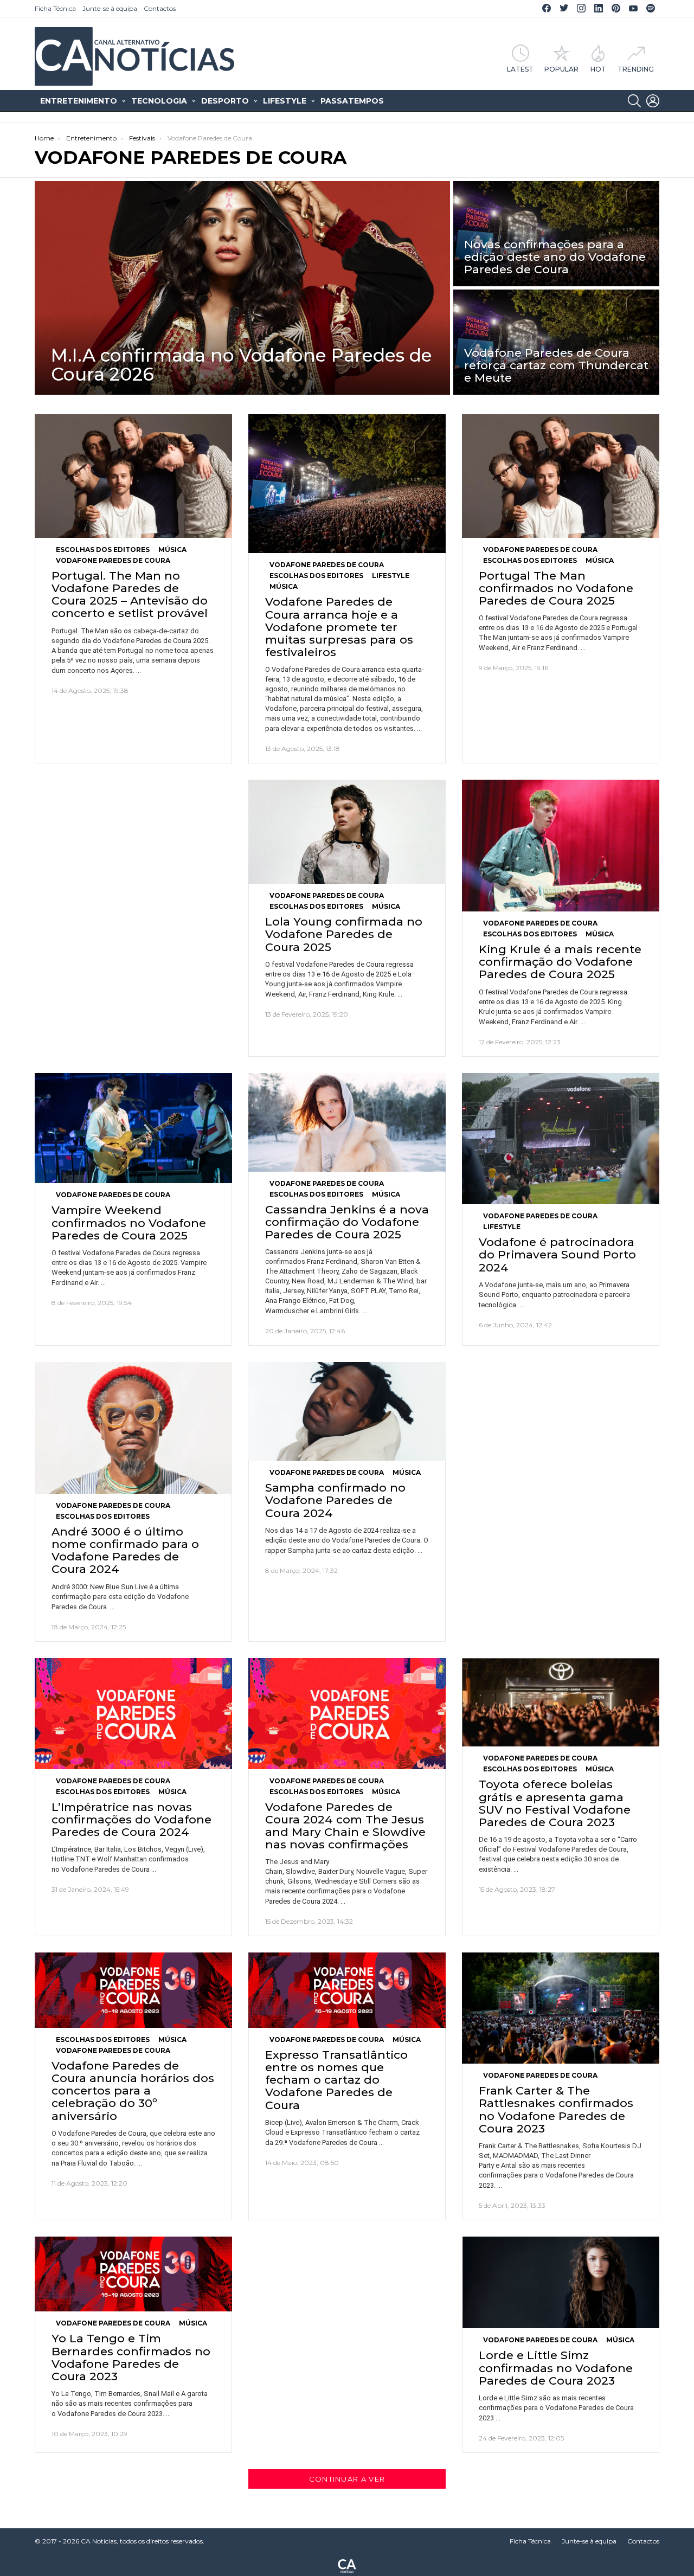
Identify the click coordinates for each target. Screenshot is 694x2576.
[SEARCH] (634, 101)
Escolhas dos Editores (103, 550)
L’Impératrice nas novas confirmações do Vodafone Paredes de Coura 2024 (131, 1819)
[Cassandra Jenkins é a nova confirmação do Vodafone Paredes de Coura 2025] (347, 1122)
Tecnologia (159, 101)
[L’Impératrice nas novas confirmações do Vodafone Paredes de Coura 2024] (133, 1714)
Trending (636, 69)
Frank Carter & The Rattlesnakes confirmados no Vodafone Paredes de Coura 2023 (556, 2109)
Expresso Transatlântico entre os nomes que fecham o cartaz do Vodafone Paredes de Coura (336, 2080)
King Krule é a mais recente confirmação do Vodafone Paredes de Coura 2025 (560, 962)
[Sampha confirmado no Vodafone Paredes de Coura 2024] (347, 1411)
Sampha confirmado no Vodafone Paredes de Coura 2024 (335, 1500)
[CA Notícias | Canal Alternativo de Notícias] (347, 2565)
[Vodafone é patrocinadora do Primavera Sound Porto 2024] (561, 1139)
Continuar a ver (347, 2479)
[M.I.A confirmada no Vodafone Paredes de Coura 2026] (242, 288)
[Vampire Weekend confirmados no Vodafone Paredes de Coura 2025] (133, 1128)
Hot (598, 69)
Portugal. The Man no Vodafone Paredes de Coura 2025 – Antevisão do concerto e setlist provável (130, 595)
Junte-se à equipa (110, 8)
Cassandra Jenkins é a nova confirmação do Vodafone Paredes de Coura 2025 (347, 1222)
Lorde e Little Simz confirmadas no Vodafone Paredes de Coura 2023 (556, 2368)
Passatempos (352, 101)
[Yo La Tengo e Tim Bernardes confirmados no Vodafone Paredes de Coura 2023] (133, 2274)
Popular (561, 69)
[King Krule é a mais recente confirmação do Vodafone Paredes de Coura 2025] (561, 846)
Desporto (225, 101)
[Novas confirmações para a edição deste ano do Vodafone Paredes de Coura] (556, 234)
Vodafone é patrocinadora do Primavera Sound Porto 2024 (557, 1254)
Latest (520, 69)
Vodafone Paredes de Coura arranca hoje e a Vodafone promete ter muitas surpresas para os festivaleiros (339, 627)
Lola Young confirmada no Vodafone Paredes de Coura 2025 (344, 934)
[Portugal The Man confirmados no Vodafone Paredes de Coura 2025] (561, 476)
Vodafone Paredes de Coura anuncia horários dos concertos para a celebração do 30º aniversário (133, 2091)
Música (172, 550)
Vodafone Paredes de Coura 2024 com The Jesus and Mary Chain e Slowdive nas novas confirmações (345, 1826)
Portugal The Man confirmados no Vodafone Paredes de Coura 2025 (556, 588)
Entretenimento (79, 101)
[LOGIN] (653, 101)
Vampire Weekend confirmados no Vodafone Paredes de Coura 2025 (129, 1222)
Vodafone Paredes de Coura (113, 560)
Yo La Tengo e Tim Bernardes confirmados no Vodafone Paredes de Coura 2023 (131, 2357)
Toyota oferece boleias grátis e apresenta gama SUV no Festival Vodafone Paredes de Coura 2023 (555, 1803)
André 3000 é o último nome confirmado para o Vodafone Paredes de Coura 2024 (125, 1550)
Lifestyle (285, 101)
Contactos (160, 8)
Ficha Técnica (55, 8)
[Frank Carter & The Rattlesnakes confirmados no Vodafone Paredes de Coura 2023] (561, 2008)
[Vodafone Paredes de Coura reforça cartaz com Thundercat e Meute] (556, 342)
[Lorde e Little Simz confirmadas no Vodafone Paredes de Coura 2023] (561, 2282)
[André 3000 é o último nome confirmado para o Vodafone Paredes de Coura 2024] (133, 1428)
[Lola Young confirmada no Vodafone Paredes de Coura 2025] (347, 832)
